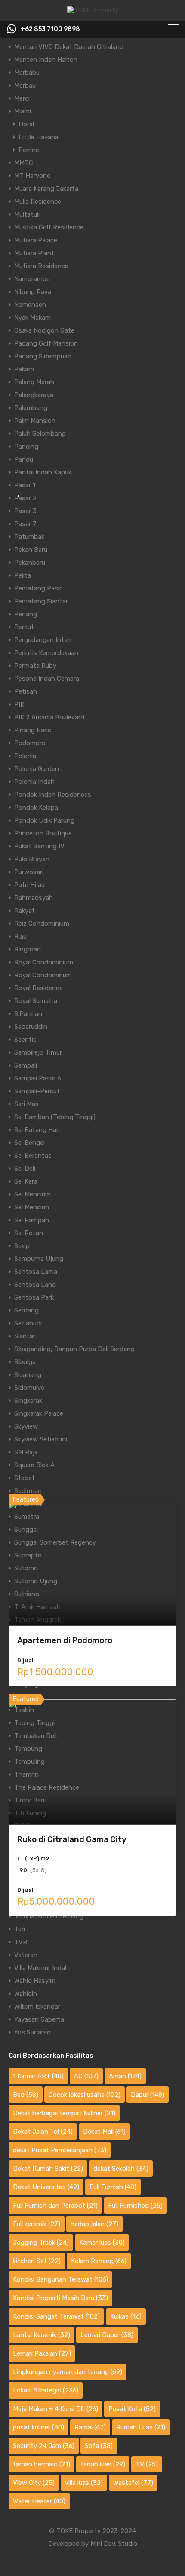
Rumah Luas (141, 2427)
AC (86, 2076)
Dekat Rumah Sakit (48, 2169)
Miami (23, 111)
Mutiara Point (34, 253)
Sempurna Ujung (39, 1259)
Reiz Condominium (42, 924)
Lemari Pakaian (42, 2353)
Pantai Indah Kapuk (43, 472)
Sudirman (28, 1491)
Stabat (25, 1478)
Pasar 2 (25, 498)
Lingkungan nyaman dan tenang (68, 2372)
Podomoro (30, 743)
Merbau (25, 86)
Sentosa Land (35, 1285)
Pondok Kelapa (36, 808)
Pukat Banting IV (39, 846)
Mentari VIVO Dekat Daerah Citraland (69, 47)
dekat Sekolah (121, 2169)
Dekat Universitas (46, 2187)
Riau (20, 936)
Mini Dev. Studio (114, 2544)
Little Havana (39, 137)
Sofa (99, 2446)
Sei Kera (26, 1181)
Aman (125, 2076)
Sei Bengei (29, 1143)
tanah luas (103, 2464)
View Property (93, 1601)
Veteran (26, 1955)
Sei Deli (25, 1169)
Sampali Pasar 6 (38, 1078)
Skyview (26, 1426)
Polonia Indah (34, 782)
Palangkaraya (34, 395)
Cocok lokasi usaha (85, 2095)
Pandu (24, 459)
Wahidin (26, 1994)
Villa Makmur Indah (42, 1968)
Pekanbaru (30, 563)
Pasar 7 (25, 524)
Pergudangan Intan (43, 640)
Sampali (26, 1065)
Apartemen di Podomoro (65, 1640)
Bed (26, 2095)
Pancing (26, 447)
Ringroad (28, 949)
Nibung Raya (33, 292)
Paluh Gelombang (40, 434)
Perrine (29, 150)
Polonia (25, 756)
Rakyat (25, 911)
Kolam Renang (99, 2261)
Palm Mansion (35, 421)
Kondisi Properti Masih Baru (60, 2298)
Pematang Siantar (41, 601)
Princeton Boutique (43, 833)
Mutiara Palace (36, 240)
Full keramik (37, 2224)
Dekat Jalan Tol (43, 2132)
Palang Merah (34, 382)
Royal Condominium (44, 962)
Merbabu (27, 73)
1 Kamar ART (38, 2076)
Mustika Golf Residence (49, 227)
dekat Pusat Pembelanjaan (60, 2150)
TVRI (22, 1942)
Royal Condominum (43, 975)
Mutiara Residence (41, 266)
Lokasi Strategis (46, 2390)
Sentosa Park (34, 1297)
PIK (19, 704)
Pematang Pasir (38, 588)
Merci (22, 98)
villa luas (84, 2483)
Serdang (26, 1310)
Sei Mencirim (32, 1194)
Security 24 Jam (44, 2446)
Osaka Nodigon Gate (44, 330)
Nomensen (30, 305)
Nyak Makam (32, 318)
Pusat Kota (132, 2409)
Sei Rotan (29, 1233)
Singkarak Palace (39, 1413)
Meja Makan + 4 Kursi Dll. (55, 2409)
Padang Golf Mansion (46, 343)
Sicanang (28, 1375)
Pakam (24, 369)
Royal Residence (39, 988)
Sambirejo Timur (38, 1052)
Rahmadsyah (34, 898)
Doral (26, 124)
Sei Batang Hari (37, 1130)
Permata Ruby (35, 666)
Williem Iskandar (37, 2007)
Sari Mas (26, 1104)
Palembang (31, 408)
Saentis (25, 1040)
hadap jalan (94, 2224)
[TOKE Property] (93, 10)
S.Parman (28, 1014)
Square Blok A (34, 1465)
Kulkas (126, 2316)
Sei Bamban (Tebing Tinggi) (55, 1117)
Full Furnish (113, 2187)
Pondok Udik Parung (44, 820)
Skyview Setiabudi (41, 1439)
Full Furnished (135, 2206)
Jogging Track (41, 2243)
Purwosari (29, 872)
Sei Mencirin (32, 1207)
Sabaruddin (31, 1027)
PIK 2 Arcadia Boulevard (49, 717)
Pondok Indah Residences (53, 795)
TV (147, 2464)
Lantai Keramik (42, 2335)
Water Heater (39, 2501)
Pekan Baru (31, 550)
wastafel (133, 2483)
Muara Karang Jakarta (46, 189)
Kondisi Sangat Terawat (56, 2316)
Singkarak (28, 1401)
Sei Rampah (32, 1220)
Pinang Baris (33, 730)
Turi (20, 1929)
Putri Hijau (29, 885)
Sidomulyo (29, 1388)
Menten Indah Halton (46, 60)
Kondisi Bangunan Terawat (60, 2279)
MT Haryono (32, 176)
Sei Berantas (33, 1156)
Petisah (26, 691)
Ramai (90, 2427)
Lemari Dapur (107, 2335)
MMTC (24, 163)
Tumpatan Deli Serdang (49, 1916)
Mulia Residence (38, 202)
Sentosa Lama (36, 1272)
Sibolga (25, 1362)
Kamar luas (102, 2243)
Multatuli (27, 214)
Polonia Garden (37, 769)
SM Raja (26, 1452)
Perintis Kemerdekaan (46, 653)
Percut (24, 627)
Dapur (148, 2095)
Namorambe (32, 279)
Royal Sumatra (36, 1001)
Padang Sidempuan (43, 356)
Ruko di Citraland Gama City (72, 1839)
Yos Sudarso (32, 2032)
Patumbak (29, 537)
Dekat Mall (104, 2132)
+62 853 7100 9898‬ (50, 29)
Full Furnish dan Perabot (55, 2206)
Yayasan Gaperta (39, 2019)
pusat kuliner (39, 2427)
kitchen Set (37, 2261)
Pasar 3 (25, 511)
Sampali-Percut (37, 1091)
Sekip (22, 1246)
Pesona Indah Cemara (47, 679)
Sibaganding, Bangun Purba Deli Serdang (74, 1349)
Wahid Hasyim (35, 1981)
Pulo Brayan (32, 859)
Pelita (23, 575)
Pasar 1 (25, 485)
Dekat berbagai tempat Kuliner (64, 2113)
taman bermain (42, 2464)
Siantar (25, 1336)
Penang (26, 614)
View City (34, 2483)
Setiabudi (28, 1323)
